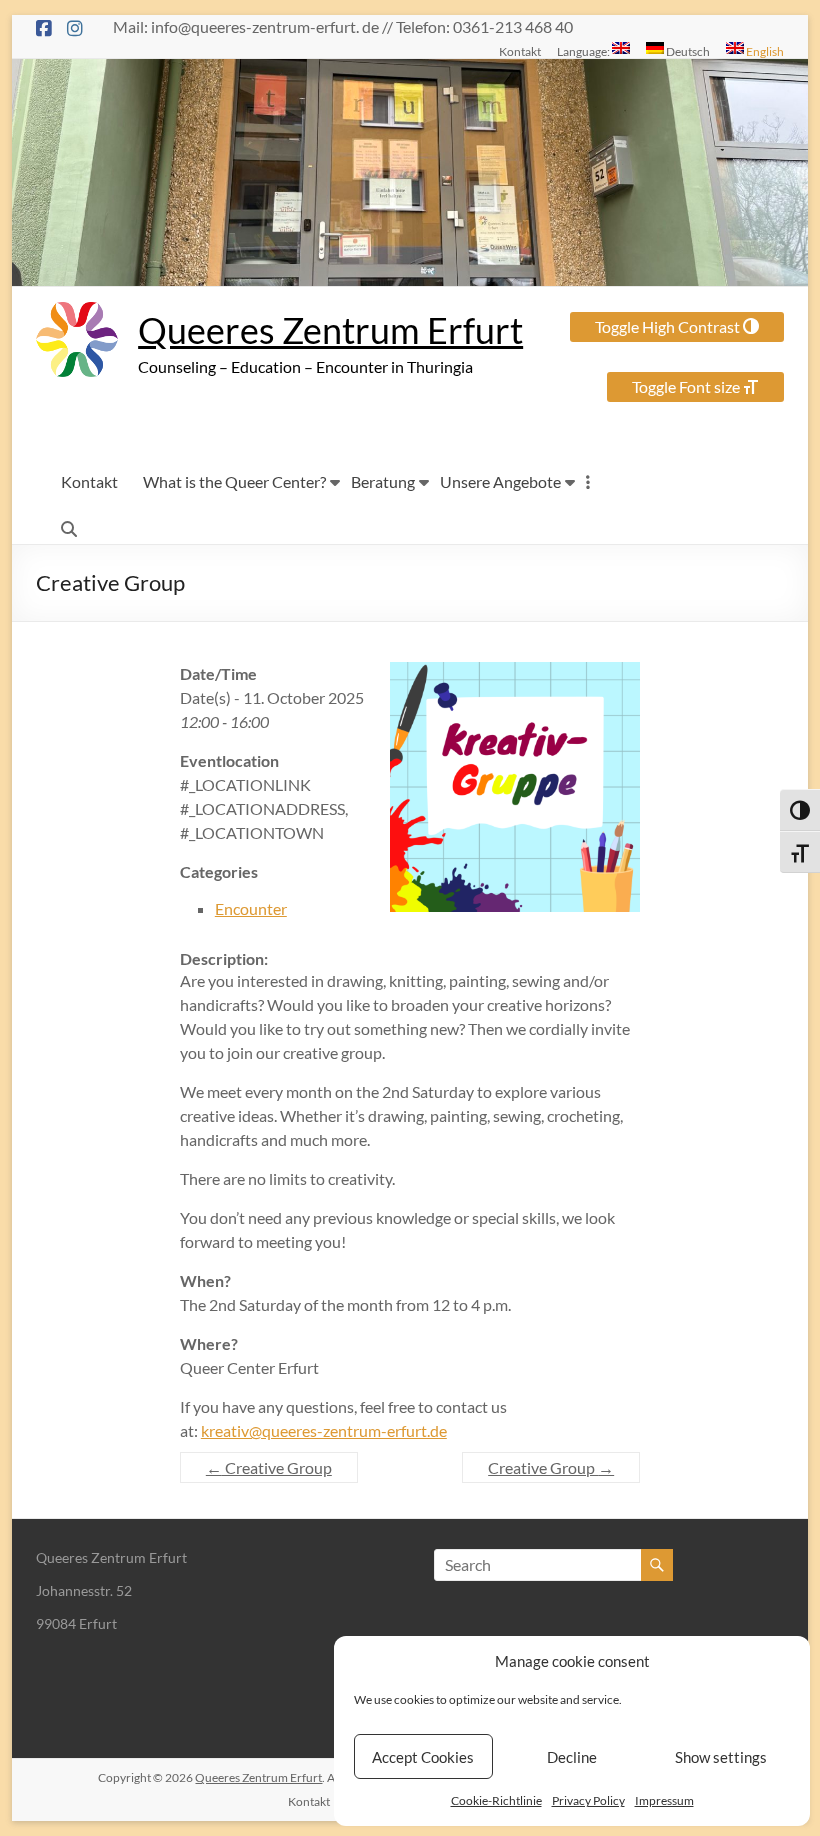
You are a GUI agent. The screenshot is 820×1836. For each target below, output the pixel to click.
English (764, 51)
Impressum (664, 1800)
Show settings (721, 1757)
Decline (572, 1757)
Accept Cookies (423, 1757)
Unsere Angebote (500, 481)
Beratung (383, 481)
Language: (584, 51)
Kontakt (520, 51)
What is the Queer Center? (234, 481)
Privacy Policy (588, 1800)
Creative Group (269, 1467)
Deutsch (687, 51)
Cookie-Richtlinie (496, 1800)
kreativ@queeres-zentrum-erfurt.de (324, 1430)
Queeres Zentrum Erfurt (330, 330)
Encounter (251, 908)
